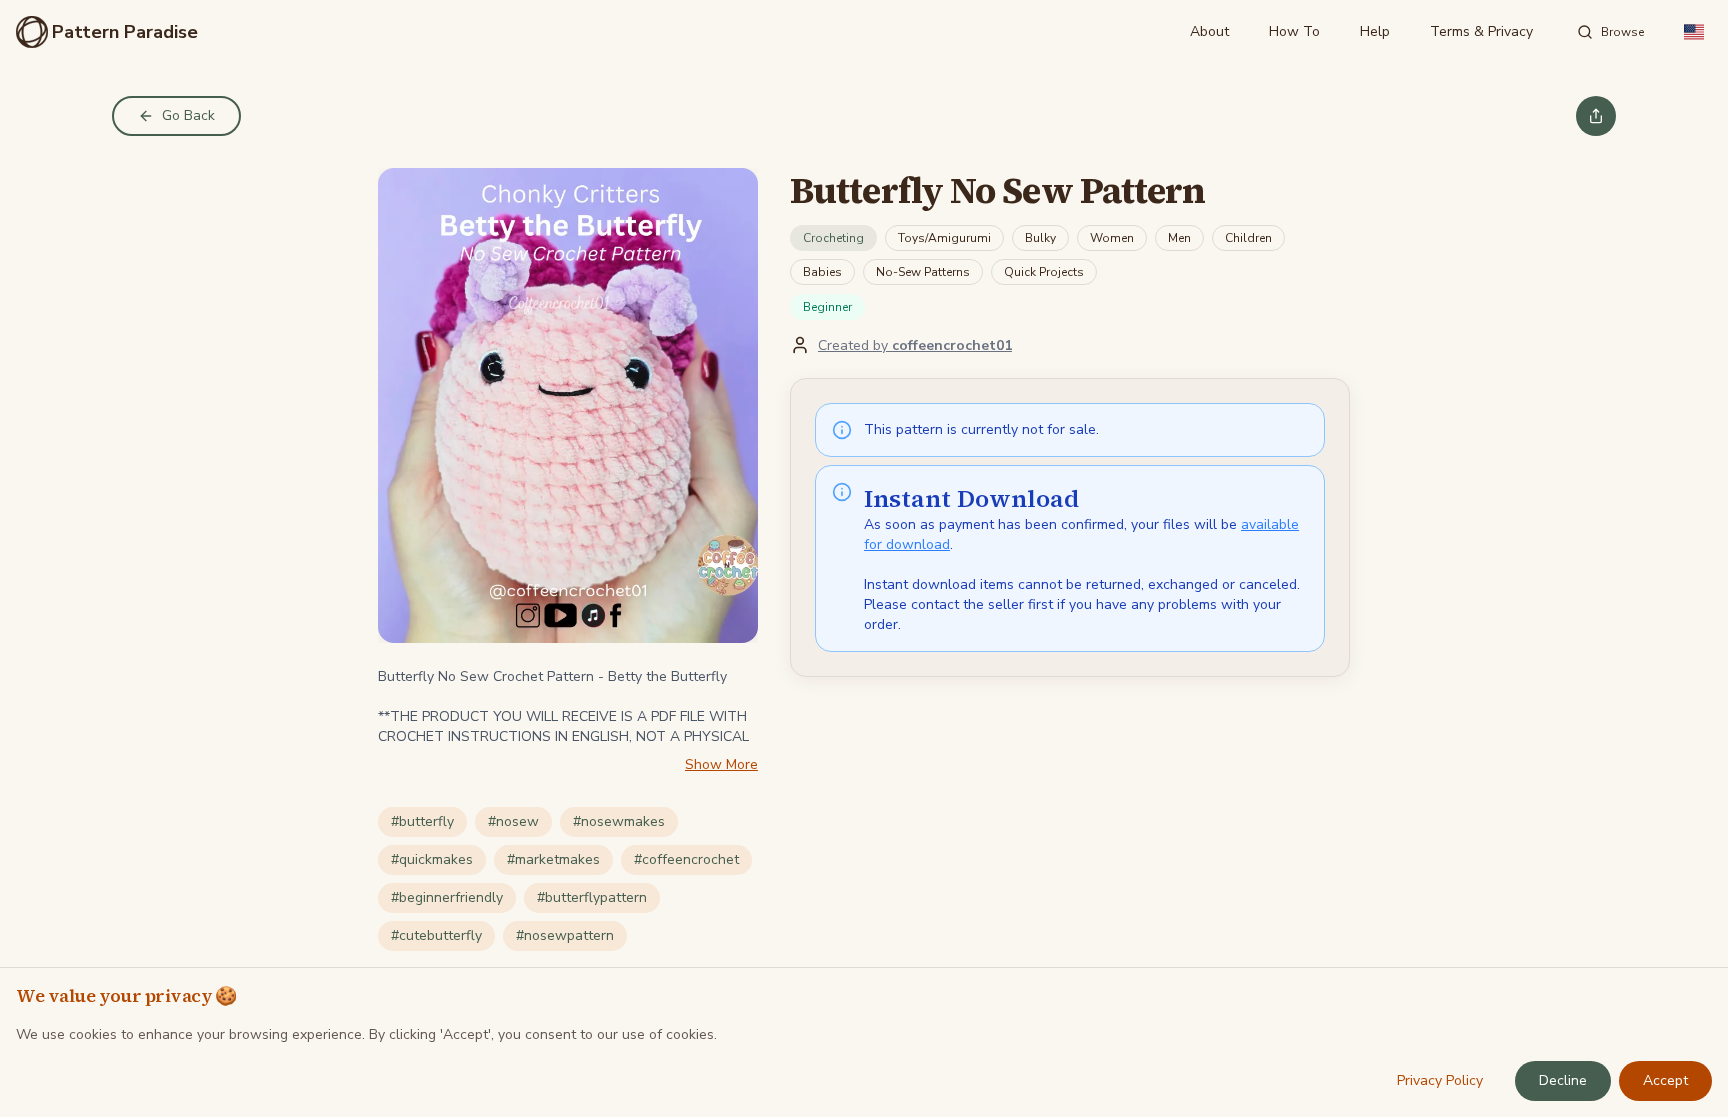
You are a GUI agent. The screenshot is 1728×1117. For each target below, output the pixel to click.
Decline (1563, 1080)
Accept (1665, 1080)
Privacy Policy (1440, 1080)
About (1209, 31)
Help (1375, 31)
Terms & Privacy (1481, 31)
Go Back (188, 115)
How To (1294, 31)
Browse (1622, 32)
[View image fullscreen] (568, 405)
